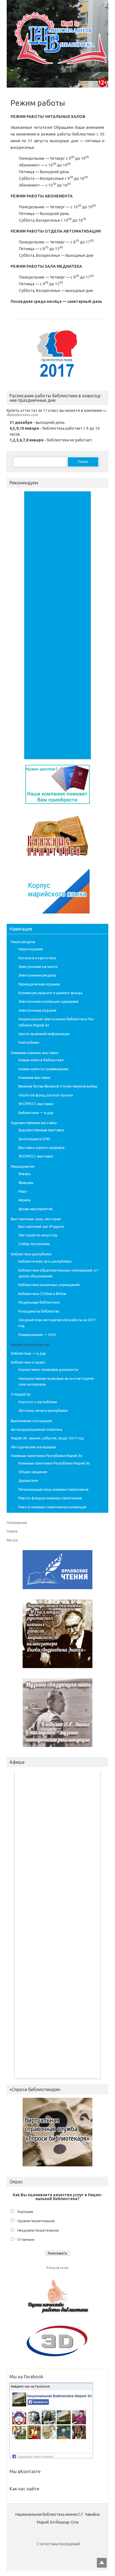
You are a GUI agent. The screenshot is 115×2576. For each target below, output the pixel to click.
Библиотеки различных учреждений (49, 1285)
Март (23, 1191)
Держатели (28, 1480)
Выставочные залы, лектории (36, 1219)
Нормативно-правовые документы (48, 1369)
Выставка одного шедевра (41, 1147)
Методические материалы (33, 1447)
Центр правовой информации (44, 1034)
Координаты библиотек (39, 1311)
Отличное (26, 2239)
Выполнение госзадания (31, 1421)
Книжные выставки (34, 1077)
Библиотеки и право (28, 1362)
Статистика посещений (58, 2544)
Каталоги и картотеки (37, 958)
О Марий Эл (21, 1394)
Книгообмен (29, 1042)
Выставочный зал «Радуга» (41, 1226)
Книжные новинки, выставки (35, 1053)
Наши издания (31, 949)
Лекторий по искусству (38, 1235)
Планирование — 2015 (37, 1335)
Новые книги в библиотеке (41, 1060)
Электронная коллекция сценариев (48, 1001)
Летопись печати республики (43, 1410)
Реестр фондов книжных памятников (50, 1498)
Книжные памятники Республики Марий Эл (47, 1456)
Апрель (25, 1200)
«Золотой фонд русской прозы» (46, 1095)
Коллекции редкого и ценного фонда (50, 993)
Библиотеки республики (31, 1254)
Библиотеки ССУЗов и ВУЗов (42, 1294)
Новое (12, 1531)
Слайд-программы (34, 1244)
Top (102, 2563)
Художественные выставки (34, 1123)
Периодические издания (39, 984)
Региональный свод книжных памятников (53, 1489)
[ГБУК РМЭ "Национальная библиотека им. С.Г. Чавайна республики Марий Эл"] (58, 66)
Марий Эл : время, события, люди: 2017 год (47, 1438)
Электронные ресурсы (37, 975)
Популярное (17, 1523)
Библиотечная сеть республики (45, 1261)
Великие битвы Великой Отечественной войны (58, 1086)
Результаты (57, 2268)
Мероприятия (23, 1166)
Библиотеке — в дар (36, 1113)
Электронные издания (37, 1010)
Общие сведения (33, 1472)
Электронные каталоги (38, 966)
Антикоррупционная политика (37, 1429)
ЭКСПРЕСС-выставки (36, 1104)
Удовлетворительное (36, 2221)
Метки (12, 1540)
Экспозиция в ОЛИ (34, 1139)
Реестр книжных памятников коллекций (52, 1507)
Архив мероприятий (35, 1209)
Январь (25, 1174)
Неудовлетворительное (38, 2230)
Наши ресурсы (23, 942)
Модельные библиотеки (39, 1302)
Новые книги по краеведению (44, 1069)
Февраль (26, 1183)
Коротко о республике (38, 1402)
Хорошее (25, 2212)
